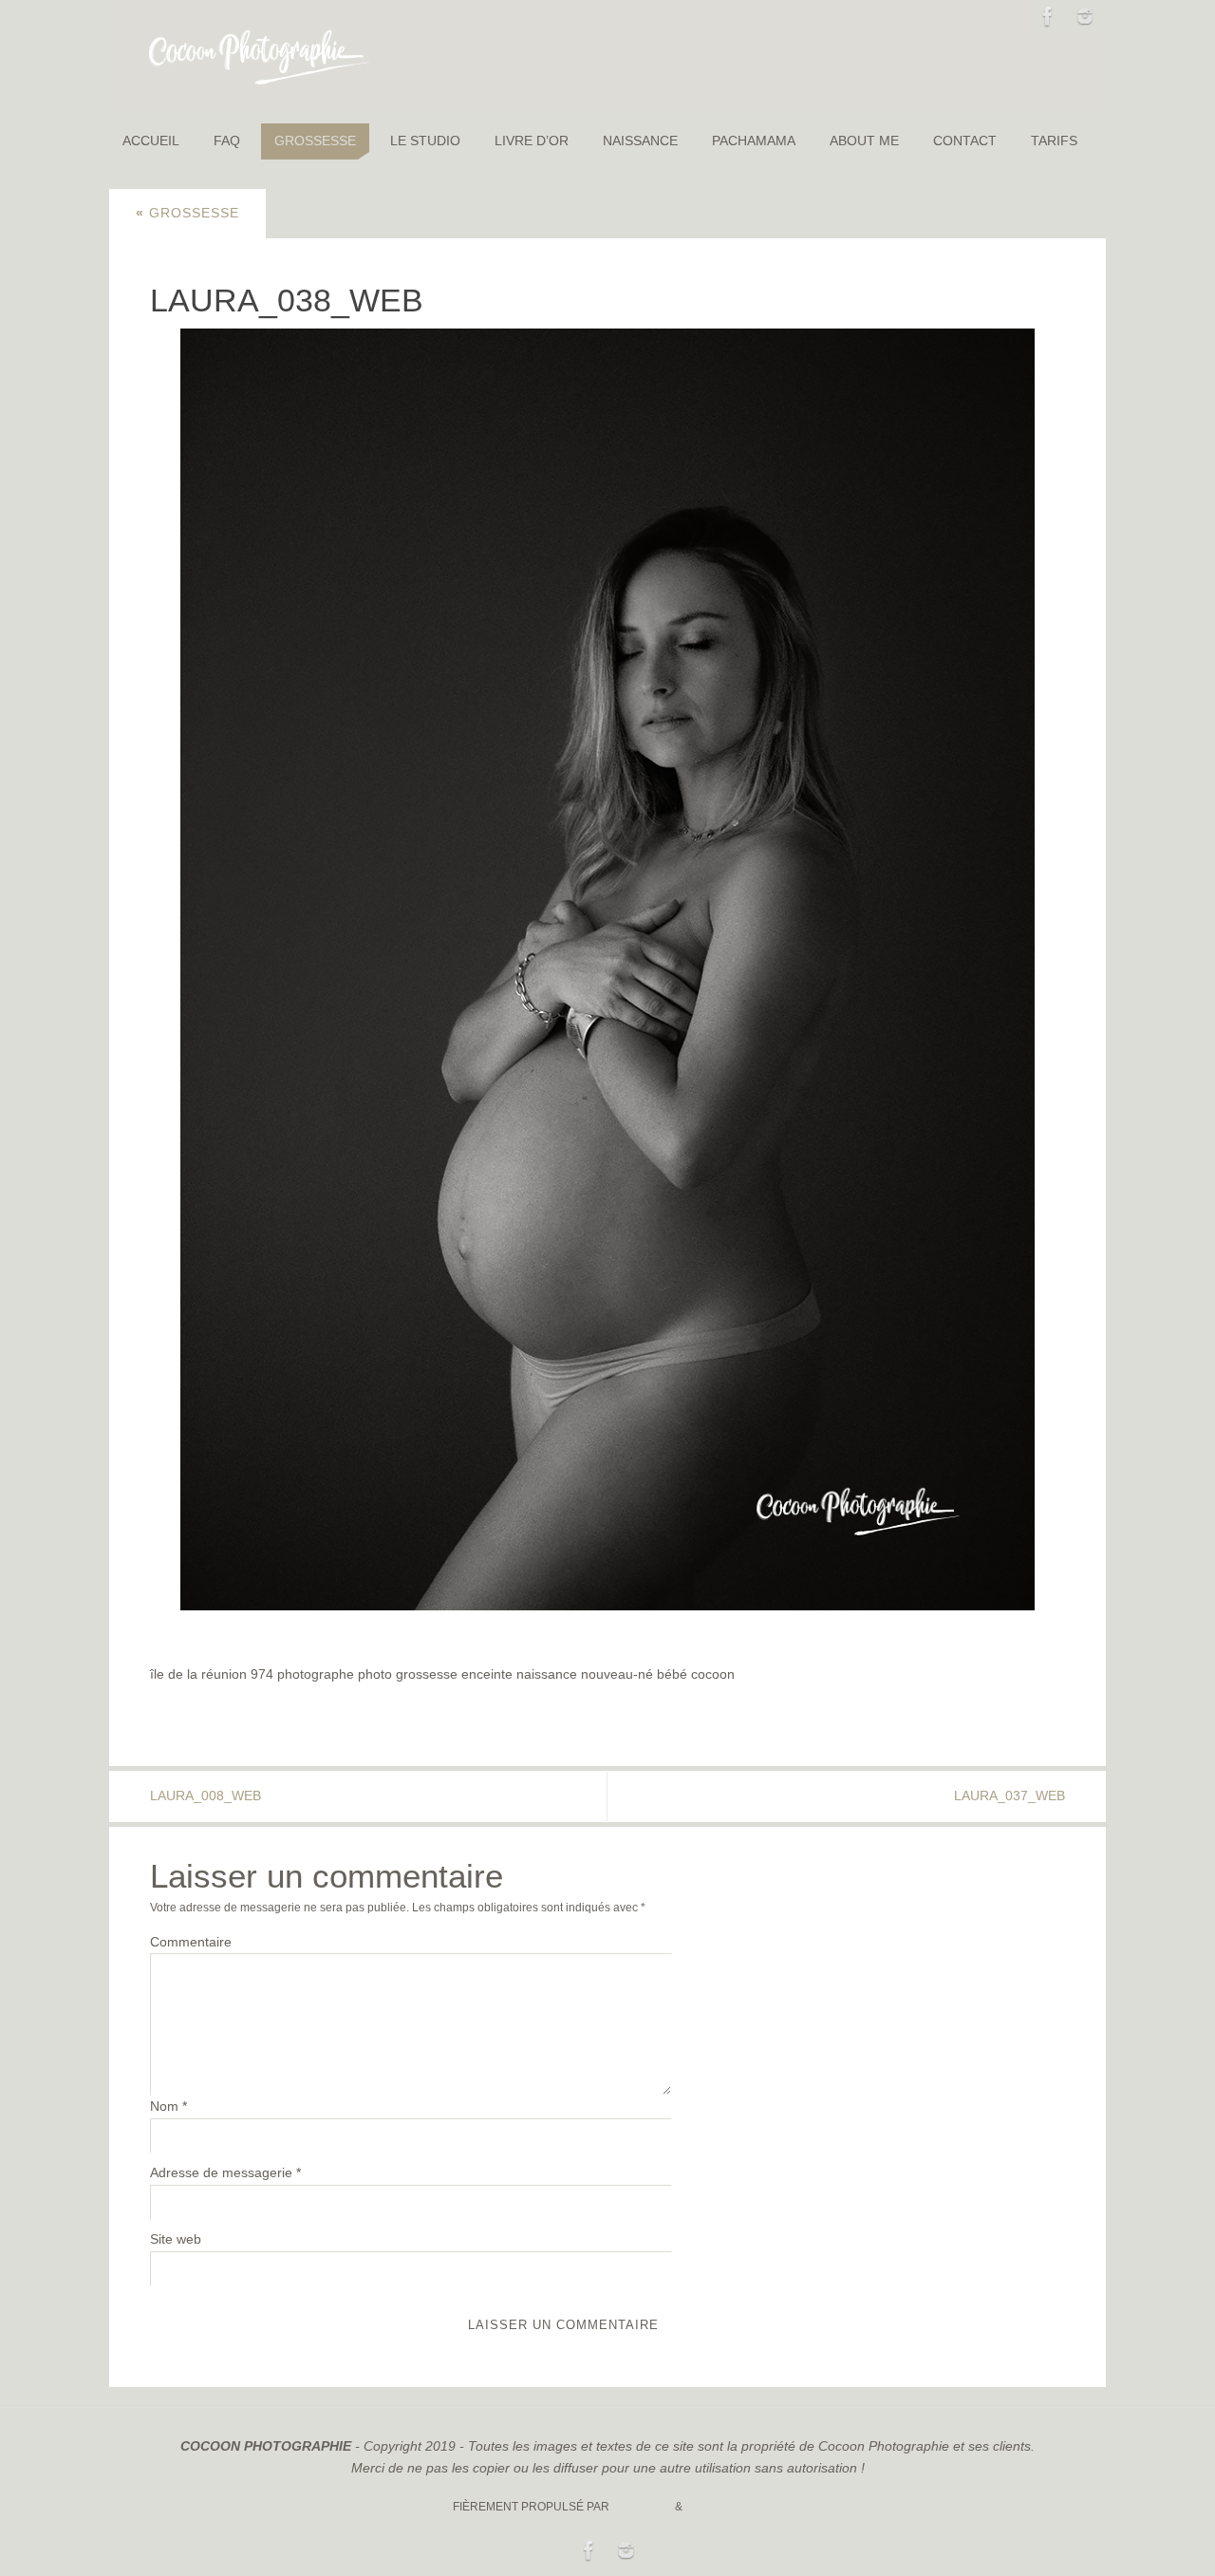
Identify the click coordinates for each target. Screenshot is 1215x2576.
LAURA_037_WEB (1009, 1796)
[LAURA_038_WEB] (607, 969)
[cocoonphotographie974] (1085, 16)
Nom (168, 2106)
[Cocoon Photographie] (1048, 16)
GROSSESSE (187, 213)
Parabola (642, 2507)
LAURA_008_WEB (206, 1796)
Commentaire (191, 1942)
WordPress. (724, 2507)
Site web (176, 2239)
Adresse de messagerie (225, 2172)
